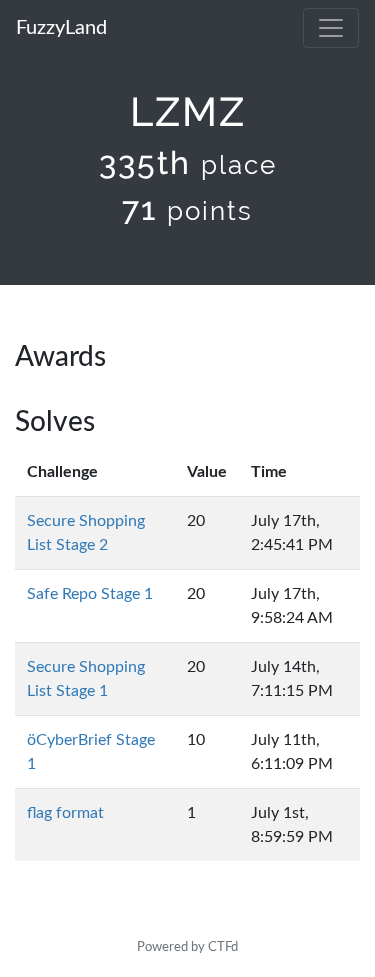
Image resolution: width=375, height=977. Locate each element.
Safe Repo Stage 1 (90, 594)
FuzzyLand (61, 28)
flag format (65, 813)
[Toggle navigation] (331, 28)
